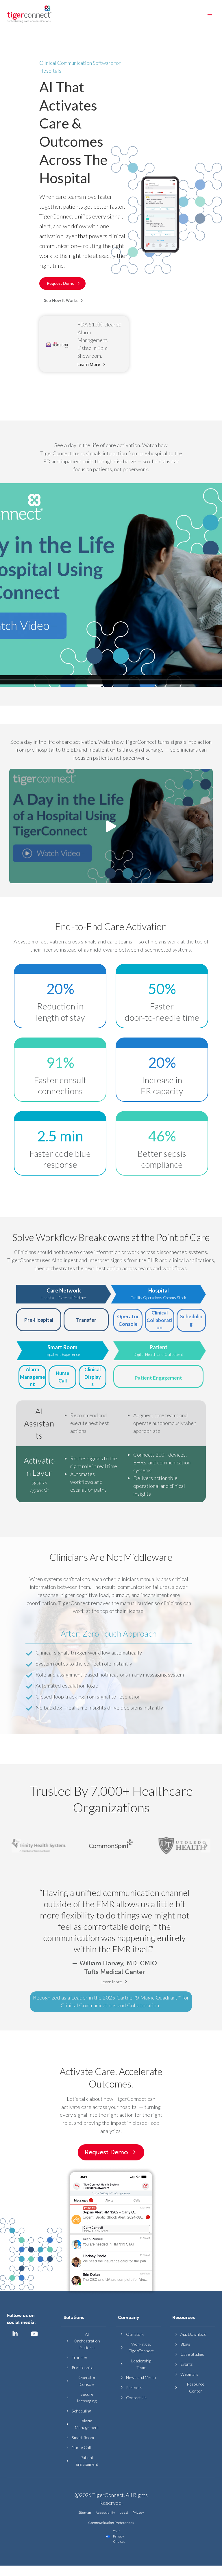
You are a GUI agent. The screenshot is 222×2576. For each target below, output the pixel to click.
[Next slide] (206, 1846)
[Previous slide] (16, 1846)
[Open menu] (210, 14)
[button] (64, 301)
